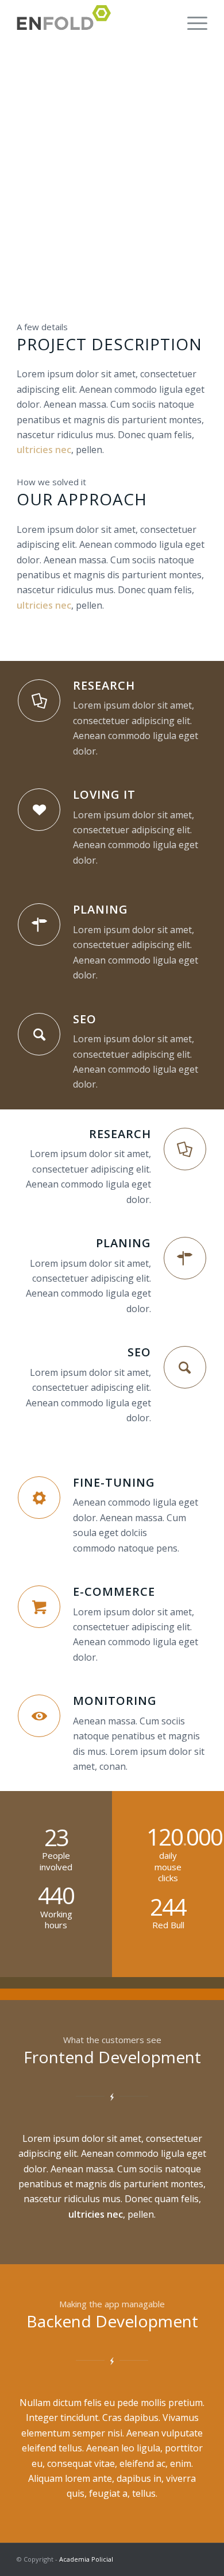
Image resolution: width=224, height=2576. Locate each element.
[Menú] (192, 23)
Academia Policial (86, 2559)
